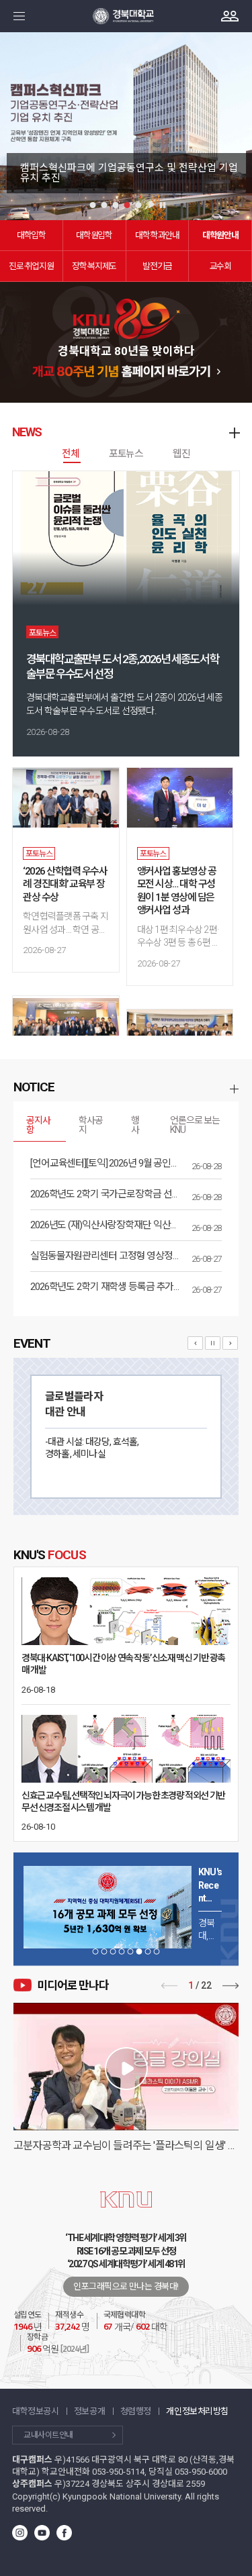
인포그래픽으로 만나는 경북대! (126, 2286)
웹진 (181, 454)
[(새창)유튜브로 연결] (42, 2537)
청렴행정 (136, 2411)
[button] (92, 205)
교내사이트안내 (48, 2435)
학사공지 (91, 1125)
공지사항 (38, 1125)
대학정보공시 (35, 2411)
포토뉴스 (126, 454)
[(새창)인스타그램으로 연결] (20, 2537)
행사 (135, 1125)
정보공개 (89, 2411)
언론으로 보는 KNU (195, 1125)
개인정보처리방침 (197, 2411)
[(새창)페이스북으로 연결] (64, 2537)
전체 (71, 454)
